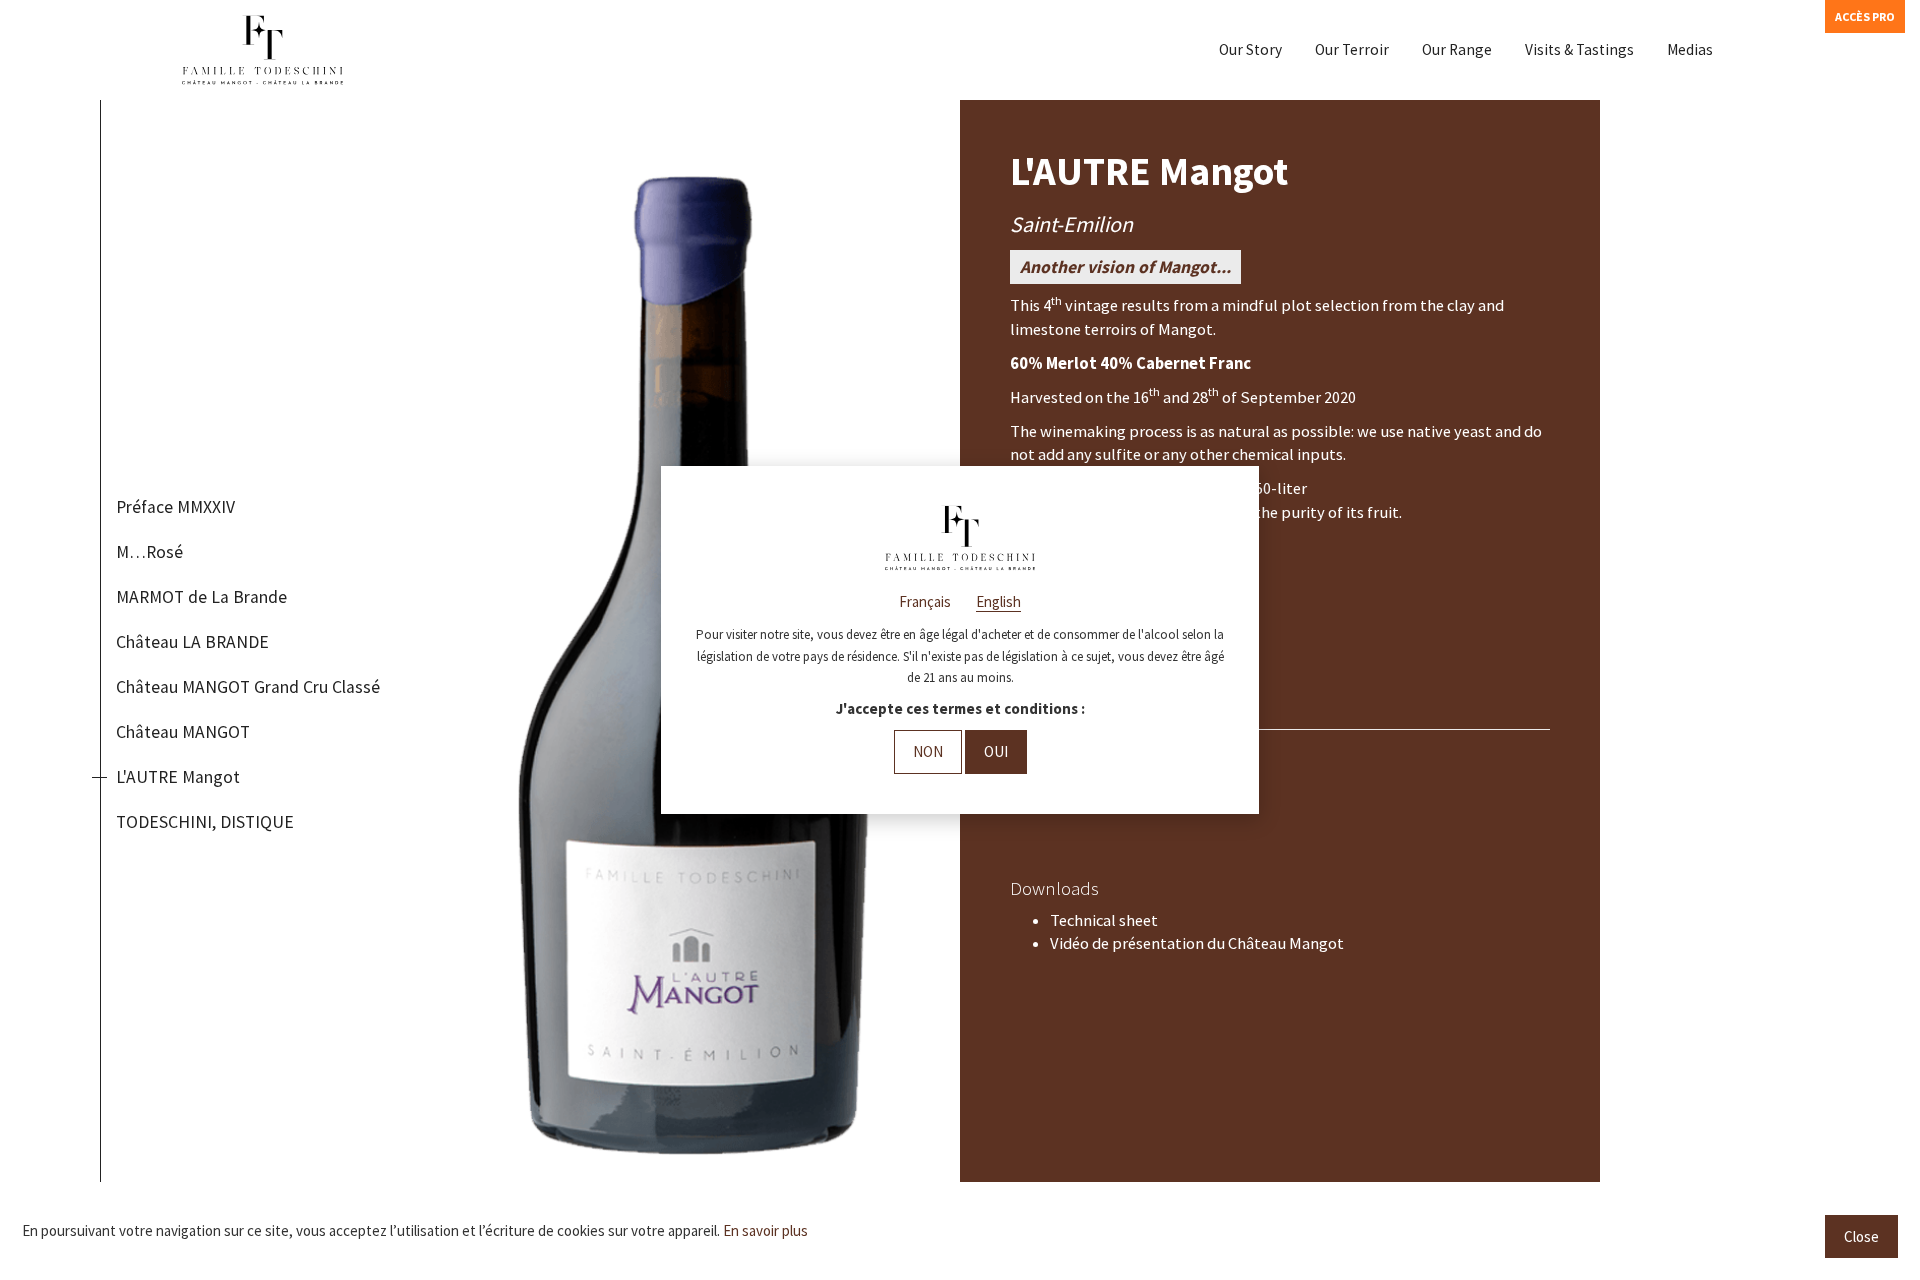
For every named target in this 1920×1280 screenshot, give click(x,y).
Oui (996, 751)
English (998, 601)
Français (925, 601)
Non (928, 751)
